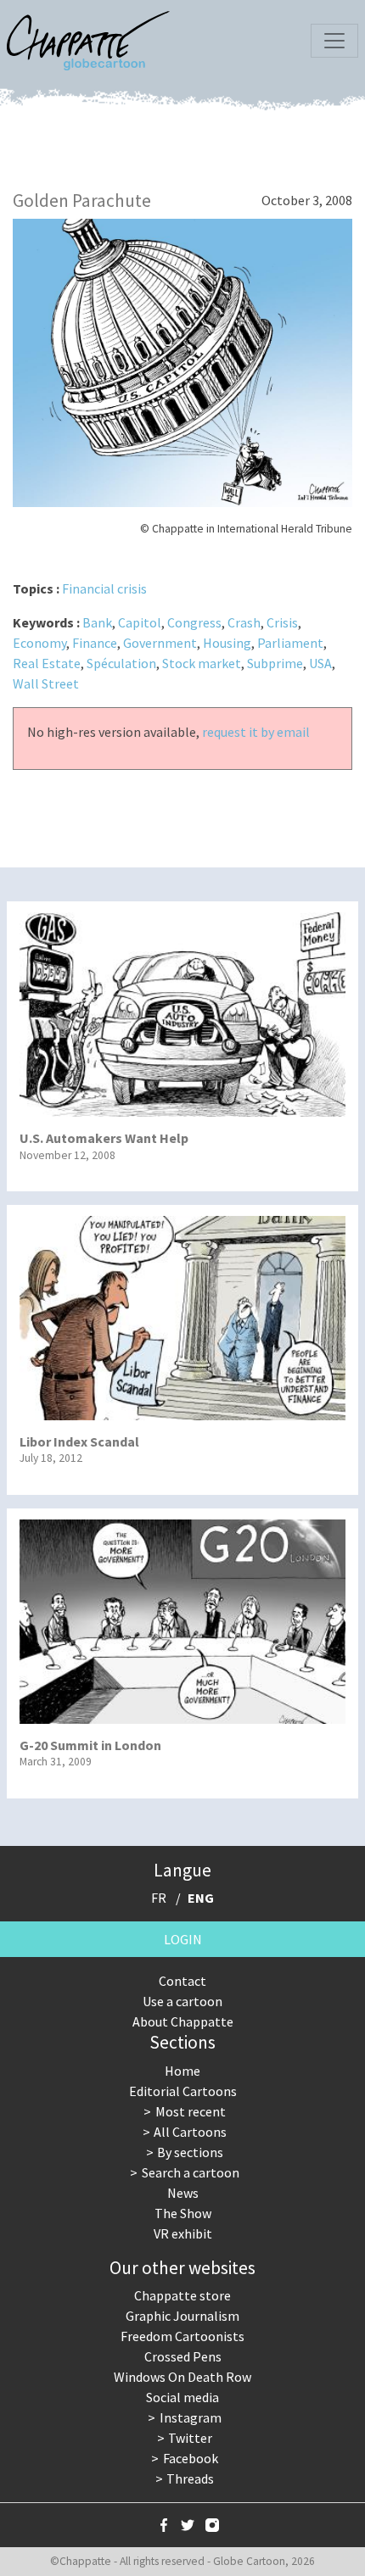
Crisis (282, 622)
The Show (183, 2213)
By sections (190, 2152)
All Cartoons (190, 2132)
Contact (182, 1981)
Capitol (140, 622)
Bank (97, 622)
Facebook (191, 2458)
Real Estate (47, 663)
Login (183, 1939)
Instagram (191, 2417)
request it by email (256, 732)
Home (182, 2071)
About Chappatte (183, 2021)
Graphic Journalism (182, 2316)
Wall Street (46, 683)
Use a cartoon (182, 2001)
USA (320, 663)
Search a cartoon (191, 2172)
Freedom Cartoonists (182, 2336)
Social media (182, 2397)
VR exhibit (183, 2233)
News (183, 2193)
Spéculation (121, 663)
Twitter (190, 2438)
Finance (95, 643)
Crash (244, 622)
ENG (201, 1898)
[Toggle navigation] (334, 41)
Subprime (275, 663)
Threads (190, 2478)
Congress (194, 622)
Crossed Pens (183, 2356)
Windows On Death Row (182, 2377)
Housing (227, 643)
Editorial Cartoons (183, 2091)
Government (160, 643)
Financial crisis (104, 588)
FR (159, 1898)
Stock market (202, 663)
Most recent (191, 2111)
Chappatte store (182, 2295)
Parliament (290, 643)
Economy (39, 643)
